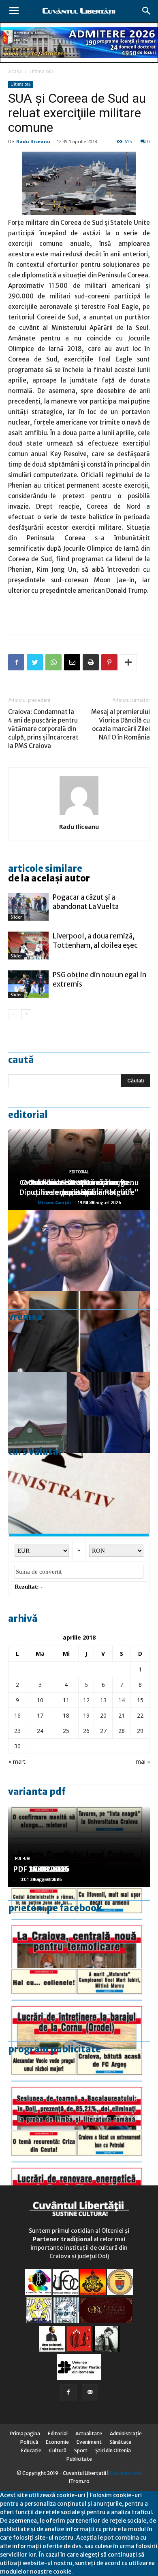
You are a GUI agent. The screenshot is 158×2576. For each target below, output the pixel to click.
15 (140, 1700)
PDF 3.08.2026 (39, 1869)
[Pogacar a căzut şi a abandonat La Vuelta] (28, 907)
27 (103, 1731)
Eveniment (89, 2442)
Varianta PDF (37, 1792)
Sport (81, 2450)
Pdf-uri (23, 1859)
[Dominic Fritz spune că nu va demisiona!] (79, 1251)
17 (40, 1715)
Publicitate (79, 2459)
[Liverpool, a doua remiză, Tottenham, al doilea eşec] (28, 946)
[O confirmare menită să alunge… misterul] (79, 1331)
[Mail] (90, 2392)
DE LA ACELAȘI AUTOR (49, 878)
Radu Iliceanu (33, 141)
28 (122, 1731)
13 (103, 1700)
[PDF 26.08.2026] (79, 1927)
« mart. (18, 1761)
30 (17, 1746)
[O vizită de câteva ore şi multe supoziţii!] (79, 1412)
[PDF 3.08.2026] (79, 2170)
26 (86, 1731)
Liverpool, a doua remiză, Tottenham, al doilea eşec (95, 941)
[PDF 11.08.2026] (79, 2089)
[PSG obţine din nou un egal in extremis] (28, 984)
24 (40, 1731)
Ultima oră (42, 71)
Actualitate (89, 2433)
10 (40, 1700)
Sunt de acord (92, 2572)
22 (140, 1715)
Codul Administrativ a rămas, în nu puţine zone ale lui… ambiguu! (79, 1187)
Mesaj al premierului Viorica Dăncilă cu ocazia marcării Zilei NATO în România (121, 725)
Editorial (28, 1115)
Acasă (15, 71)
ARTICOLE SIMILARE (45, 869)
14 (122, 1700)
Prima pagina (25, 2433)
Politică (29, 2442)
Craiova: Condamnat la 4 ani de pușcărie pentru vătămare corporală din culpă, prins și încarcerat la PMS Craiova (43, 729)
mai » (143, 1761)
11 (66, 1700)
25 (66, 1731)
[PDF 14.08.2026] (79, 2008)
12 (86, 1700)
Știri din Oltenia (113, 2450)
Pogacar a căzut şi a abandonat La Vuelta (86, 902)
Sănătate (120, 2442)
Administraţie (126, 2433)
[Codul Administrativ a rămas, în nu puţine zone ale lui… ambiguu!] (79, 1493)
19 (86, 1715)
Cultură (58, 2450)
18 (66, 1715)
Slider (16, 917)
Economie (57, 2442)
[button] (147, 11)
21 (122, 1715)
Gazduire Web (126, 2473)
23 (17, 1731)
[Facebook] (68, 2392)
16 (17, 1715)
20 (103, 1715)
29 (140, 1731)
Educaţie (31, 2450)
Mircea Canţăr (54, 1202)
